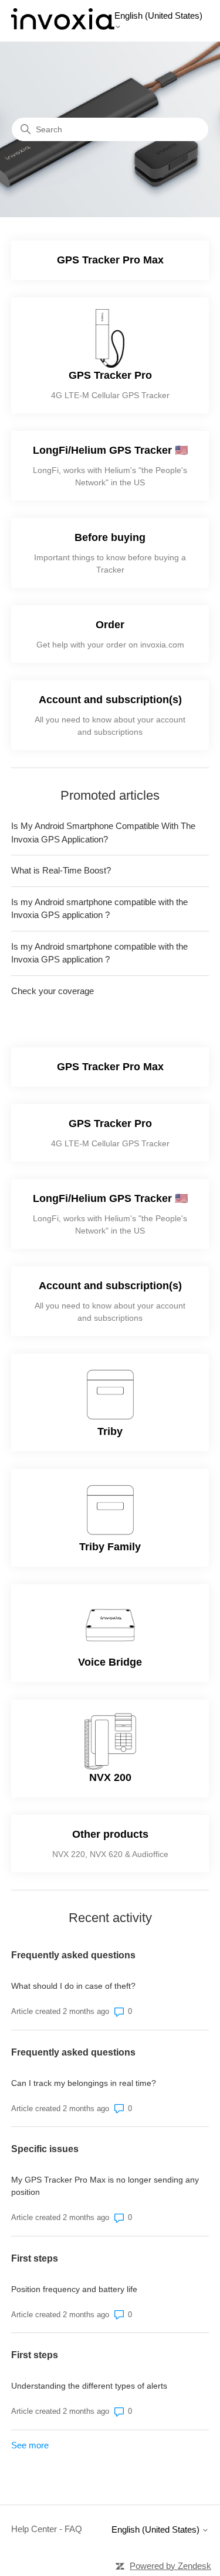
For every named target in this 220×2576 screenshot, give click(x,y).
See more (30, 2445)
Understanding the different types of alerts (89, 2386)
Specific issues (45, 2149)
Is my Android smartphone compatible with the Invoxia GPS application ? (99, 909)
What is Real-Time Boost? (61, 870)
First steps (35, 2258)
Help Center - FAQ (47, 2529)
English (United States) (158, 16)
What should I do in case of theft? (73, 1986)
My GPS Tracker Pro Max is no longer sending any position (105, 2186)
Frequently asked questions (73, 1955)
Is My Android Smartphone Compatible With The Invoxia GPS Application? (103, 833)
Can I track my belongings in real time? (84, 2083)
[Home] (63, 27)
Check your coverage (53, 991)
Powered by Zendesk (170, 2566)
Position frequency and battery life (74, 2289)
